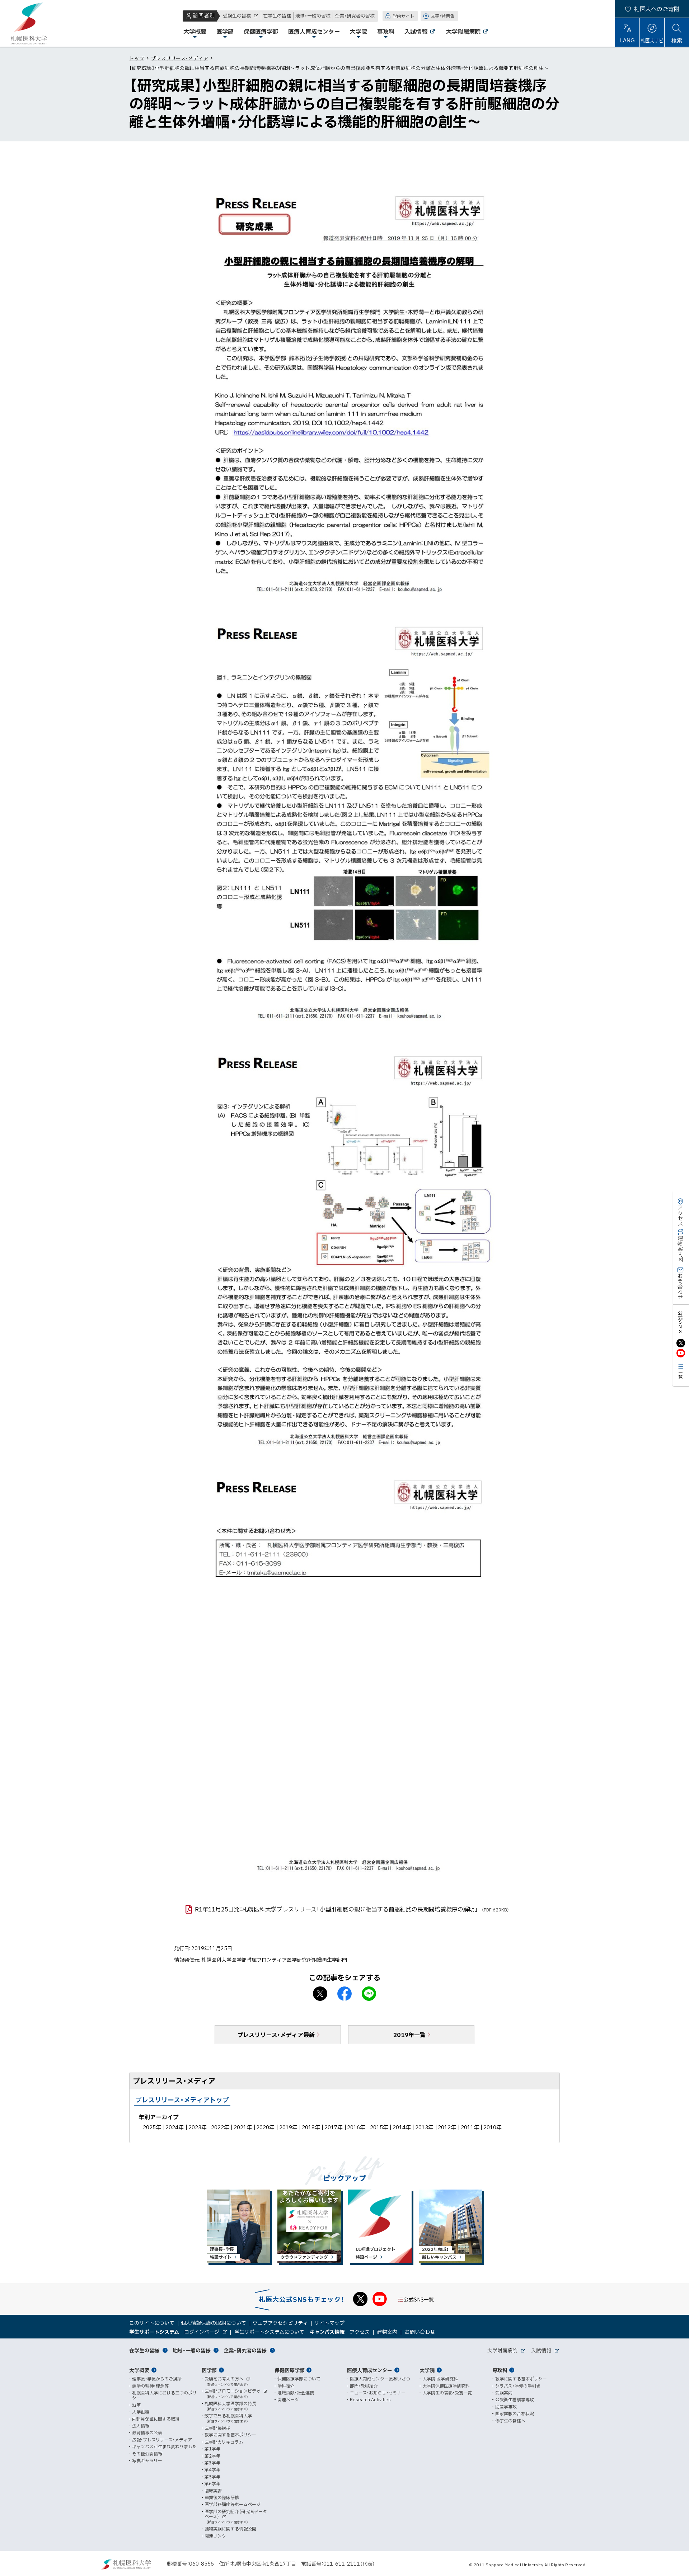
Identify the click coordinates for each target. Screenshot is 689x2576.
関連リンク (215, 2536)
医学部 (209, 2370)
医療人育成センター (370, 2370)
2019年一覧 (409, 2035)
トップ (137, 58)
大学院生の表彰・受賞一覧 (447, 2393)
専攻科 (500, 2370)
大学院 (427, 2370)
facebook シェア (344, 1994)
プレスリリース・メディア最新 (276, 2035)
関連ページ (288, 2399)
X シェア (320, 1994)
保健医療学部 (290, 2370)
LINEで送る (369, 1994)
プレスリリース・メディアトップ (182, 2100)
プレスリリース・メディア (179, 58)
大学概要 (139, 2370)
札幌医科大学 (29, 23)
